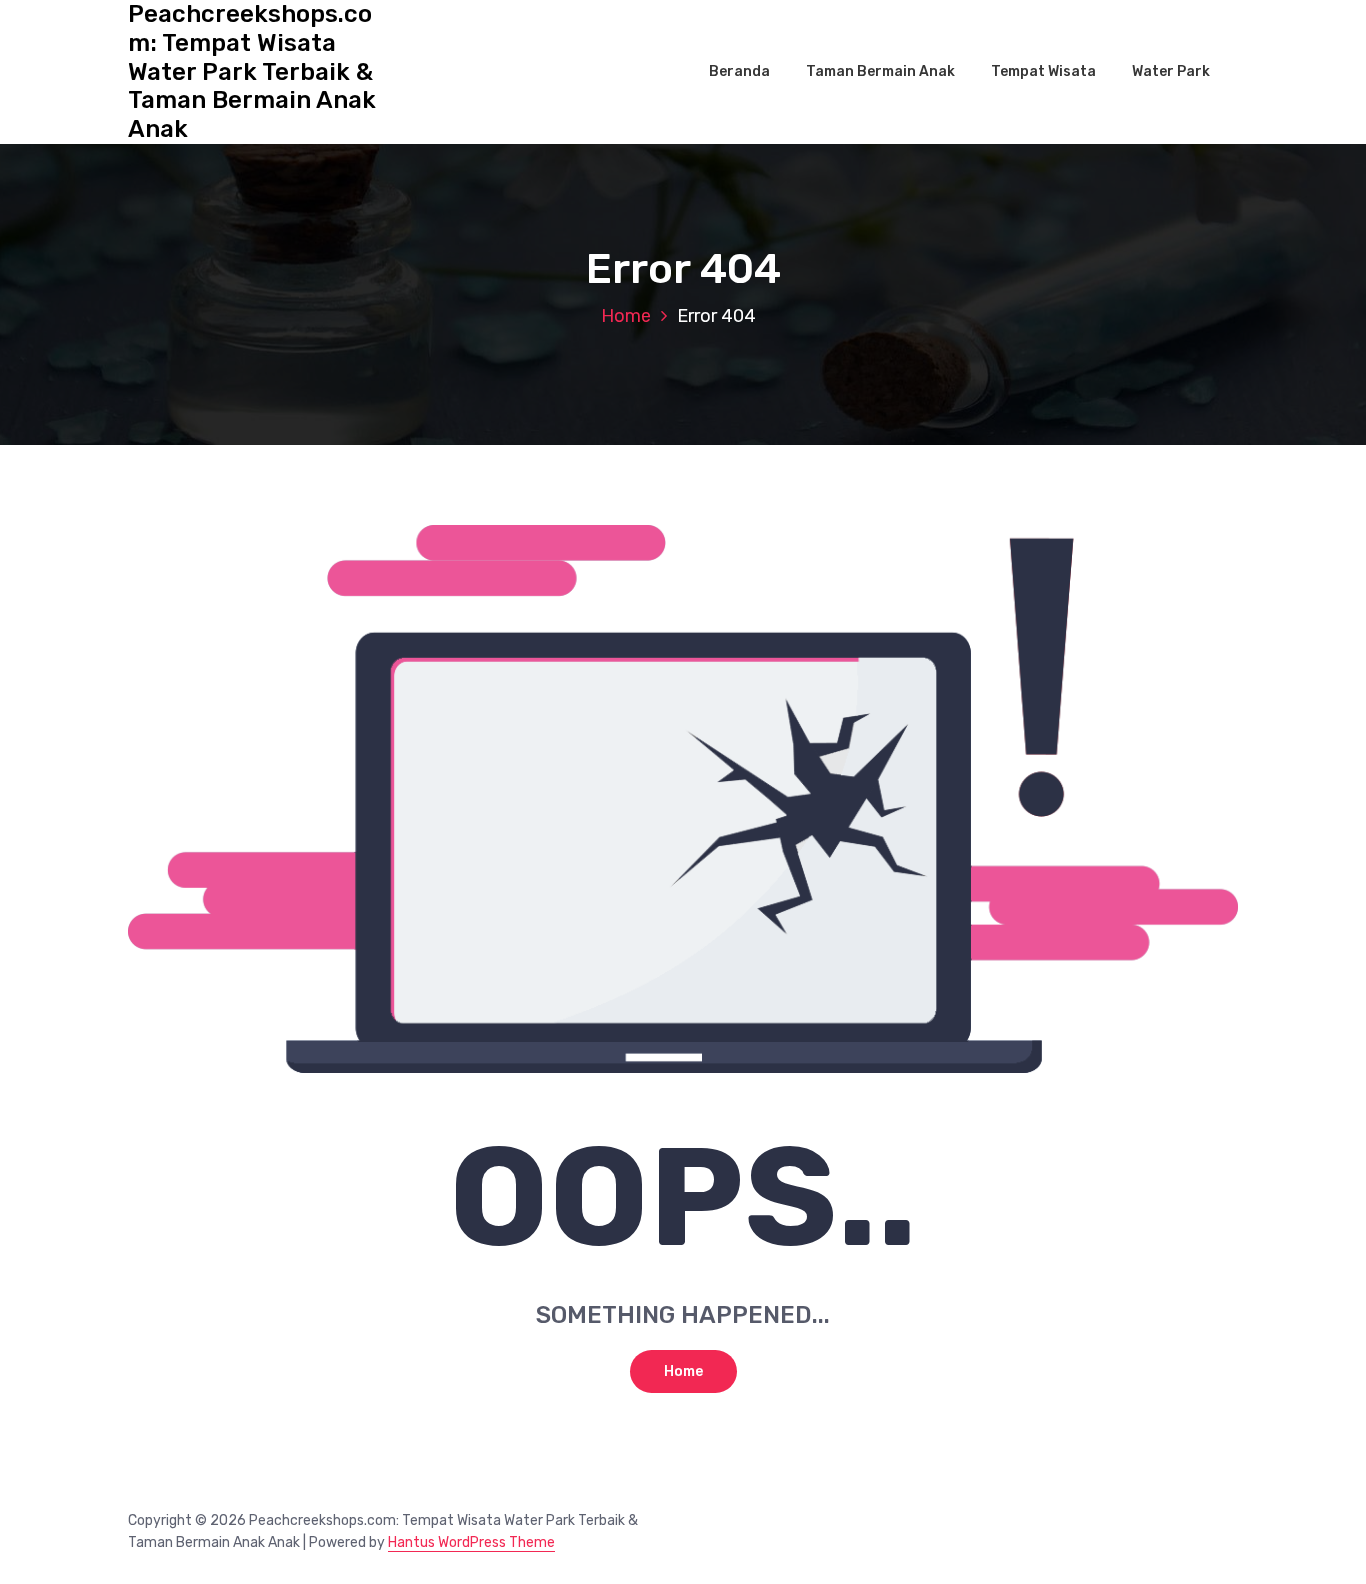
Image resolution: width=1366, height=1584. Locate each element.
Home (626, 316)
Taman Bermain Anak (880, 71)
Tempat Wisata (1043, 71)
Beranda (739, 71)
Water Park (1171, 71)
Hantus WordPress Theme (471, 1542)
